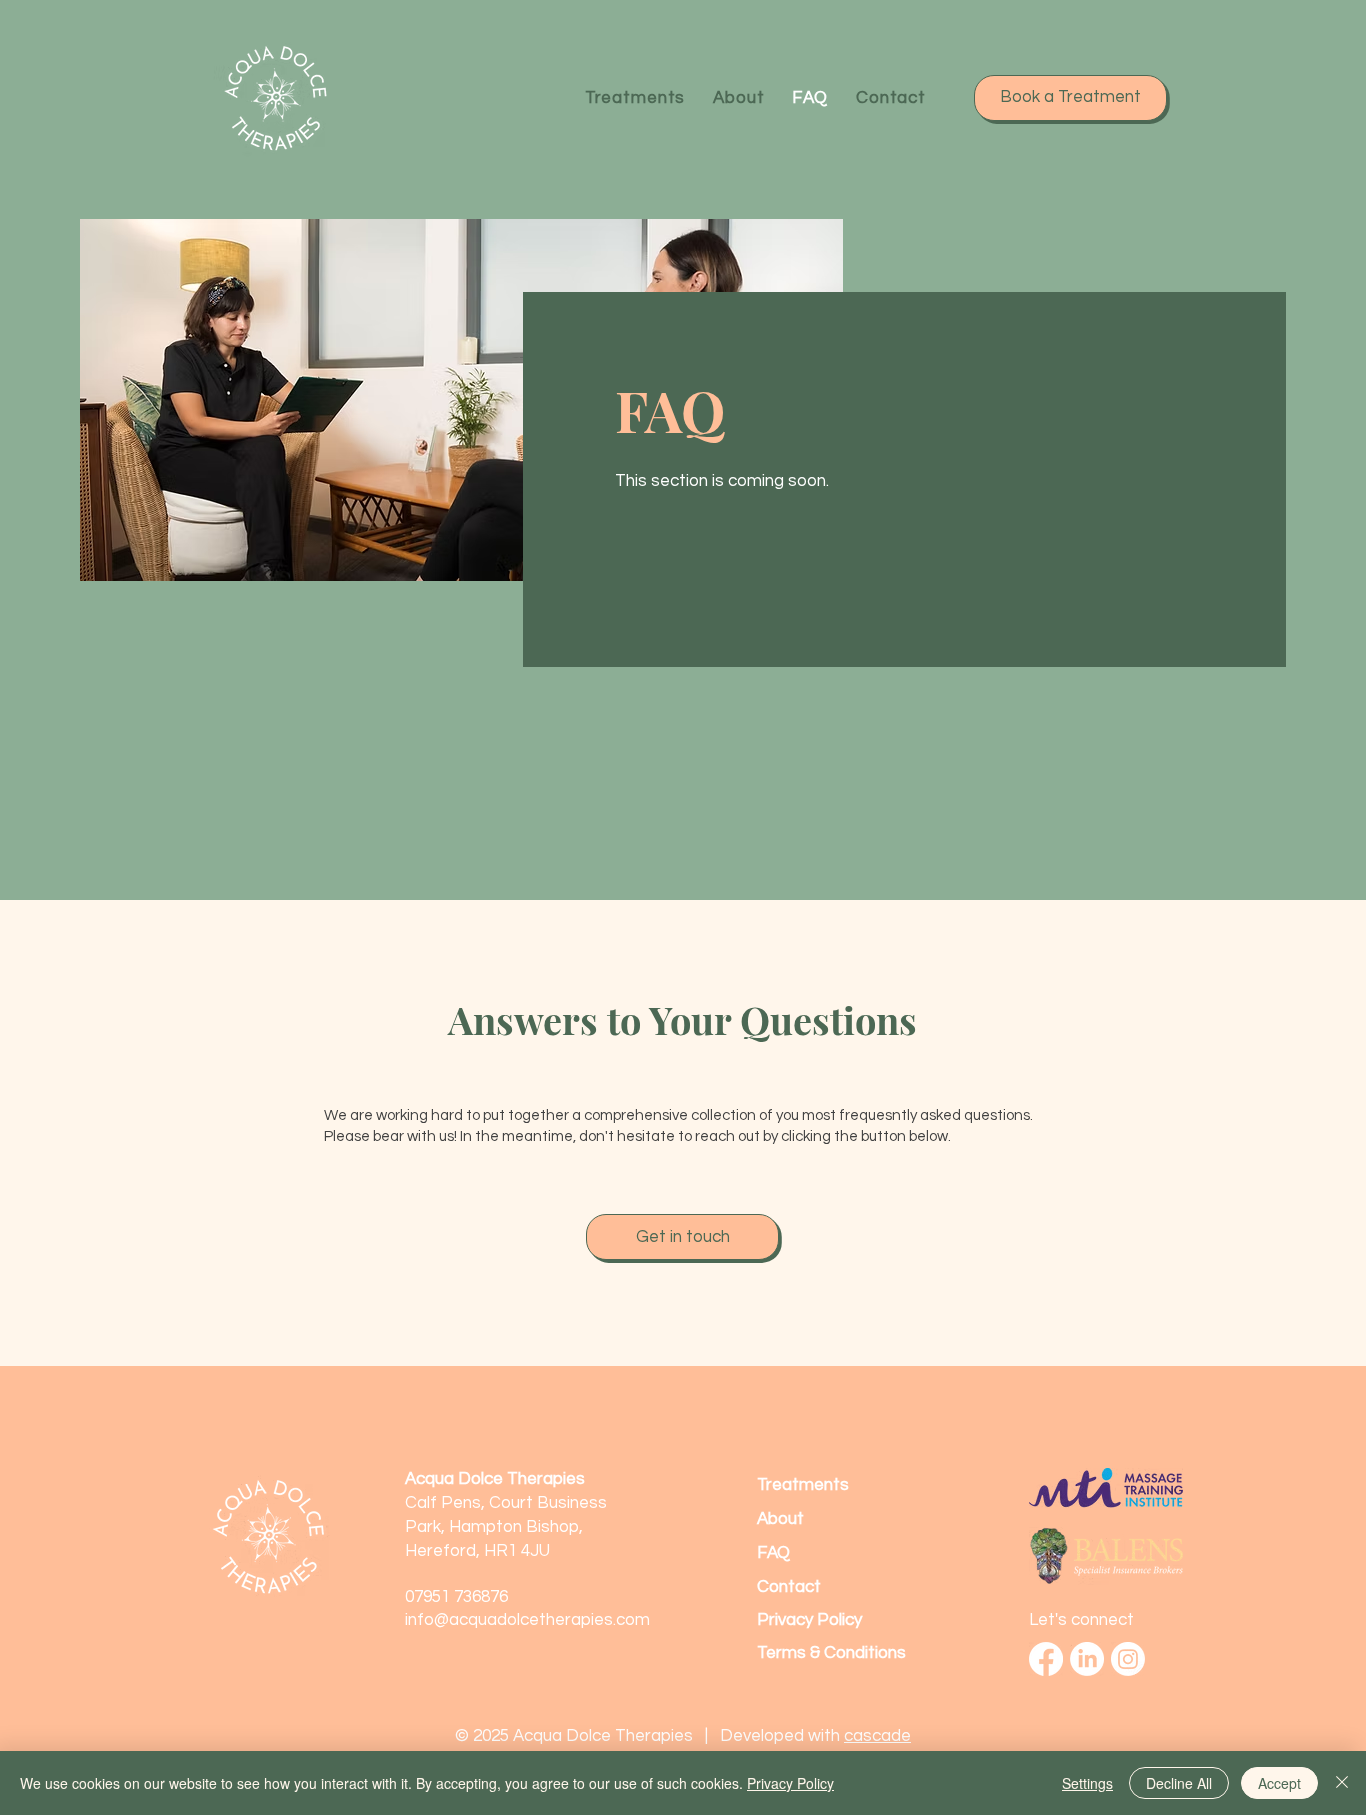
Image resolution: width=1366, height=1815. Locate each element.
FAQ (773, 1553)
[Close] (1342, 1783)
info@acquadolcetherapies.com (527, 1620)
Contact (789, 1587)
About (780, 1519)
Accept (1279, 1783)
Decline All (1179, 1783)
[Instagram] (1128, 1659)
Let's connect (1081, 1620)
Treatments (803, 1485)
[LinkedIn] (1087, 1659)
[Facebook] (1046, 1659)
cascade (877, 1736)
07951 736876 (456, 1597)
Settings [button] (1087, 1783)
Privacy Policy (790, 1783)
